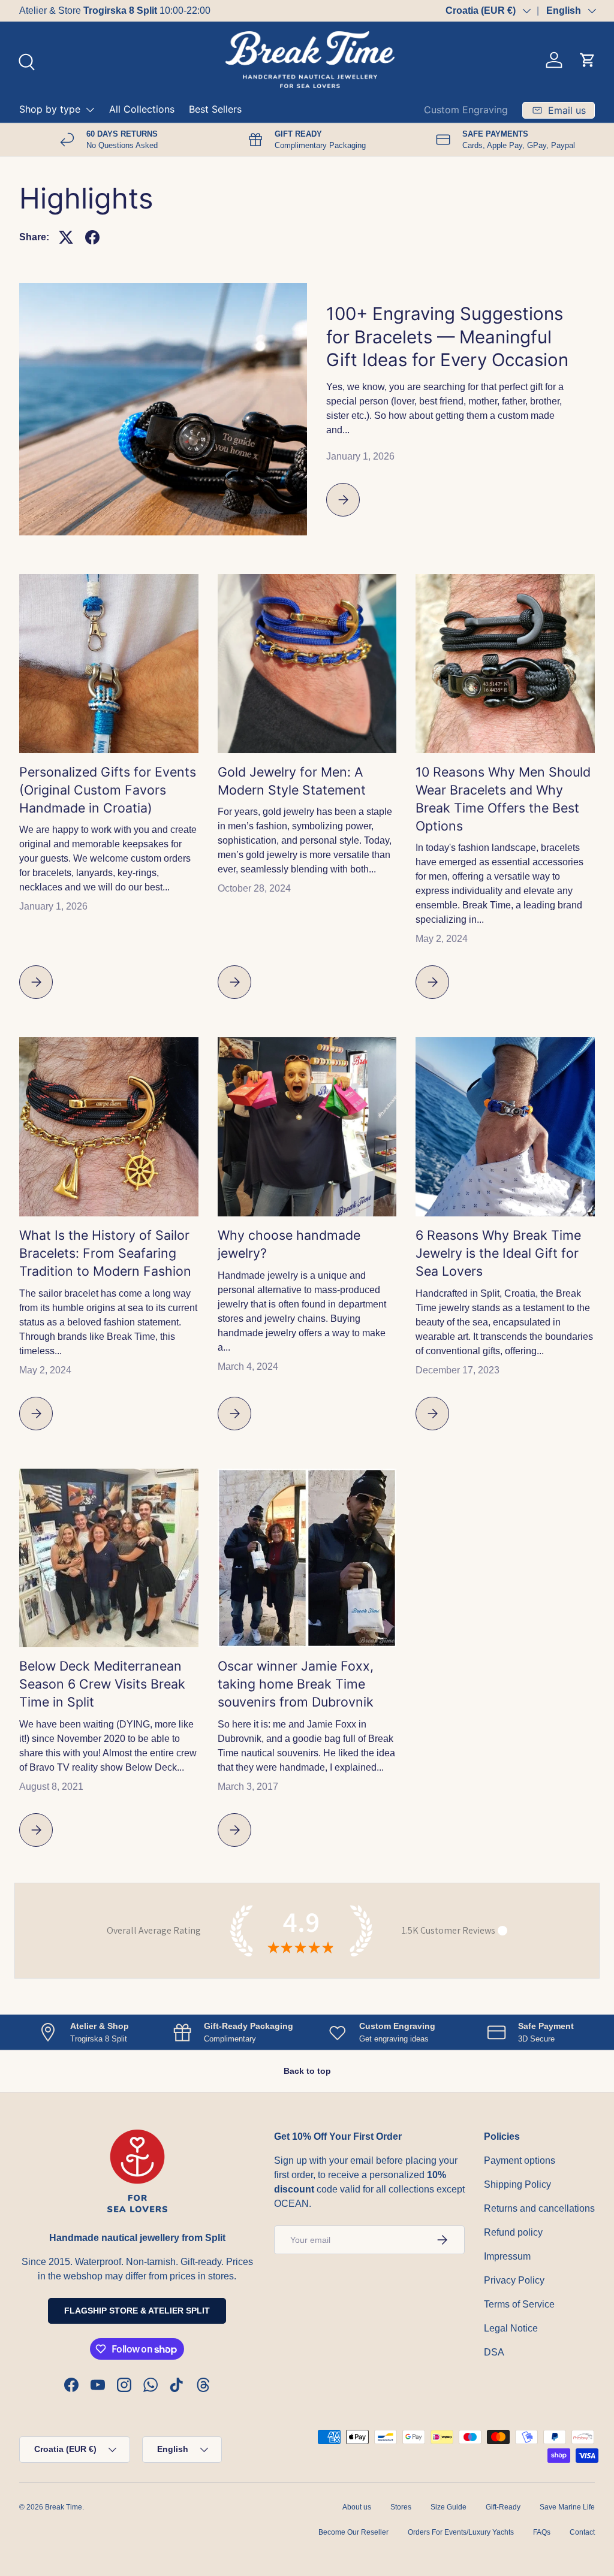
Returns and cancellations (539, 2208)
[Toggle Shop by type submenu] (90, 110)
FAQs (542, 2532)
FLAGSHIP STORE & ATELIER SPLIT (137, 2311)
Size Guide (449, 2507)
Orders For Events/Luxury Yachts (461, 2532)
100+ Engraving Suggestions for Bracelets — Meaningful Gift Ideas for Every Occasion (447, 336)
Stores (401, 2507)
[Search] (25, 61)
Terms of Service (519, 2304)
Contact (582, 2532)
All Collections (142, 109)
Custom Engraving (466, 110)
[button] (588, 60)
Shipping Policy (517, 2184)
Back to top (307, 2071)
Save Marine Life (567, 2507)
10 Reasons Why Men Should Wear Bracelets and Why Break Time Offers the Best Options (503, 799)
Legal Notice (511, 2328)
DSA (494, 2352)
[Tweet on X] (66, 237)
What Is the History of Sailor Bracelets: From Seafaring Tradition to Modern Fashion (105, 1253)
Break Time (64, 2507)
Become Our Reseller (353, 2532)
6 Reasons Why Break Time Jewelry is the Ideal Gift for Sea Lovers (498, 1253)
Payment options (520, 2160)
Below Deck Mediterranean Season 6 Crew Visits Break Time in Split (102, 1684)
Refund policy (513, 2232)
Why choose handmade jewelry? (289, 1244)
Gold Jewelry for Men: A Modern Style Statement (292, 781)
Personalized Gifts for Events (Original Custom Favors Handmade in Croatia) (108, 790)
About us (357, 2507)
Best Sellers (215, 109)
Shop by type (50, 109)
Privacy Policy (514, 2280)
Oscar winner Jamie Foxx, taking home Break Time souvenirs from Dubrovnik (296, 1684)
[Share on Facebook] (92, 237)
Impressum (507, 2256)
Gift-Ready (503, 2507)
